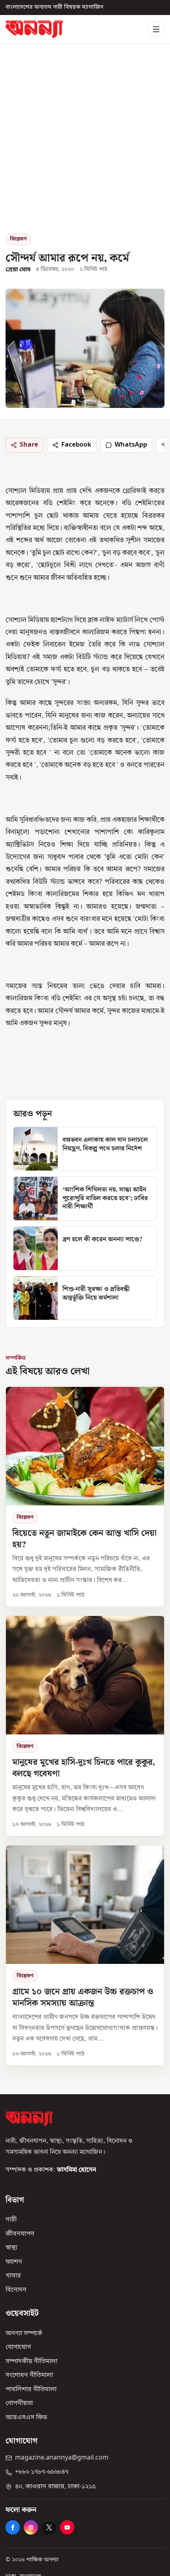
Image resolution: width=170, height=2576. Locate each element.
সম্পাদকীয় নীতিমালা (31, 2361)
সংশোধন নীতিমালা (29, 2375)
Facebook (76, 445)
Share (29, 445)
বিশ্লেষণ (18, 239)
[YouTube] (67, 2527)
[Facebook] (13, 2527)
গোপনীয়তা (19, 2403)
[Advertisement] (85, 145)
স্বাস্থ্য (11, 2248)
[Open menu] (156, 29)
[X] (49, 2527)
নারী (11, 2220)
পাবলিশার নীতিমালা (31, 2389)
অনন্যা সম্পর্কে (24, 2333)
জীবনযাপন (20, 2234)
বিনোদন (16, 2290)
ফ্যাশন (14, 2262)
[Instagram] (31, 2527)
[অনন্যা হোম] (34, 29)
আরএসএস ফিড (26, 2417)
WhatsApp (131, 445)
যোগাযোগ (18, 2347)
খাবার (13, 2276)
